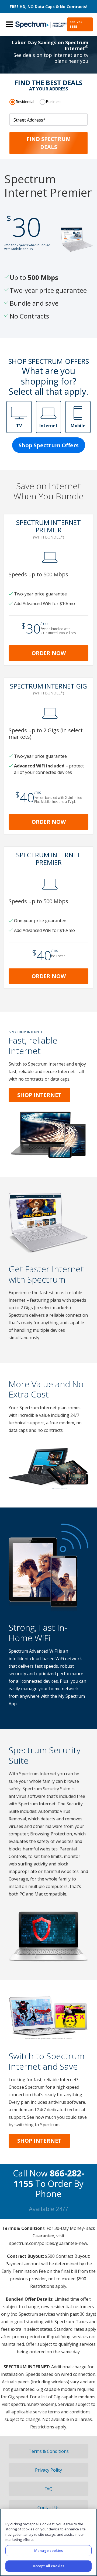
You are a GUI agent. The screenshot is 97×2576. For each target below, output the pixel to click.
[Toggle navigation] (10, 24)
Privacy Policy (48, 2470)
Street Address (30, 120)
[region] (48, 2542)
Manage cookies (48, 2551)
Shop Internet (39, 1095)
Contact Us (48, 2508)
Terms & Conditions (49, 2451)
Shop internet (39, 2141)
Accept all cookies (48, 2566)
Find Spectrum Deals (49, 143)
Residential (25, 102)
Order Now (49, 653)
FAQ (48, 2489)
